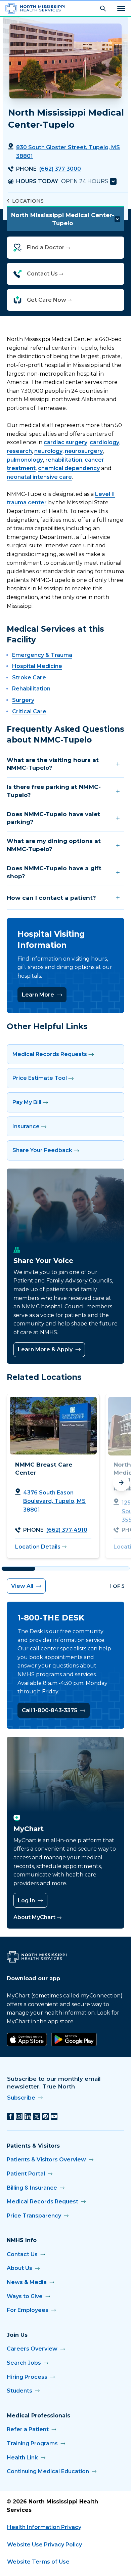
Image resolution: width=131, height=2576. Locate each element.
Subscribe (21, 2098)
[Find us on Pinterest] (45, 2116)
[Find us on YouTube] (54, 2116)
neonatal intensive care (39, 477)
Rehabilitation (31, 689)
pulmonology (25, 460)
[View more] (113, 181)
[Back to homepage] (35, 8)
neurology (48, 451)
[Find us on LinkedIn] (28, 2116)
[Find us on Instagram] (19, 2116)
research (19, 451)
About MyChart (34, 1917)
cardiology (104, 442)
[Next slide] (121, 1483)
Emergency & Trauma (42, 655)
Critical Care (29, 711)
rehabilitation (64, 460)
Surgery (23, 700)
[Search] (103, 8)
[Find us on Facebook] (10, 2116)
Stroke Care (29, 678)
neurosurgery (84, 451)
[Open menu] (121, 8)
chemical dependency (69, 468)
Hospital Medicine (37, 666)
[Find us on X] (37, 2116)
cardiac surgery (65, 442)
